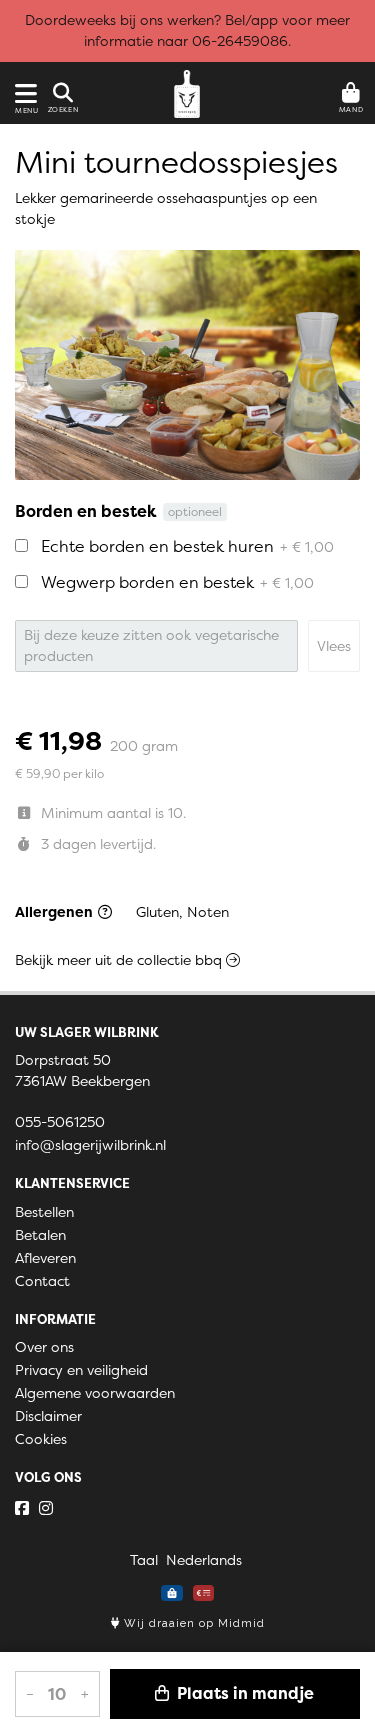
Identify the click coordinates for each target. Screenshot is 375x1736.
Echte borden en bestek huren (187, 546)
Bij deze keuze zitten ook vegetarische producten (151, 645)
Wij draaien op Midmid (192, 1623)
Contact (42, 1281)
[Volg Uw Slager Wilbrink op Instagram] (46, 1508)
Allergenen (55, 912)
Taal (144, 1560)
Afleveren (45, 1258)
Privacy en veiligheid (81, 1370)
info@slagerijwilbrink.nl (90, 1145)
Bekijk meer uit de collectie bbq (120, 960)
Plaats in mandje (243, 1693)
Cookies (41, 1439)
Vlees (334, 646)
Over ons (44, 1347)
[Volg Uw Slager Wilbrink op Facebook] (22, 1508)
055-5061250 (60, 1122)
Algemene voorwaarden (95, 1393)
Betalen (40, 1235)
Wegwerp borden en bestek (177, 582)
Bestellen (44, 1212)
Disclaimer (48, 1416)
